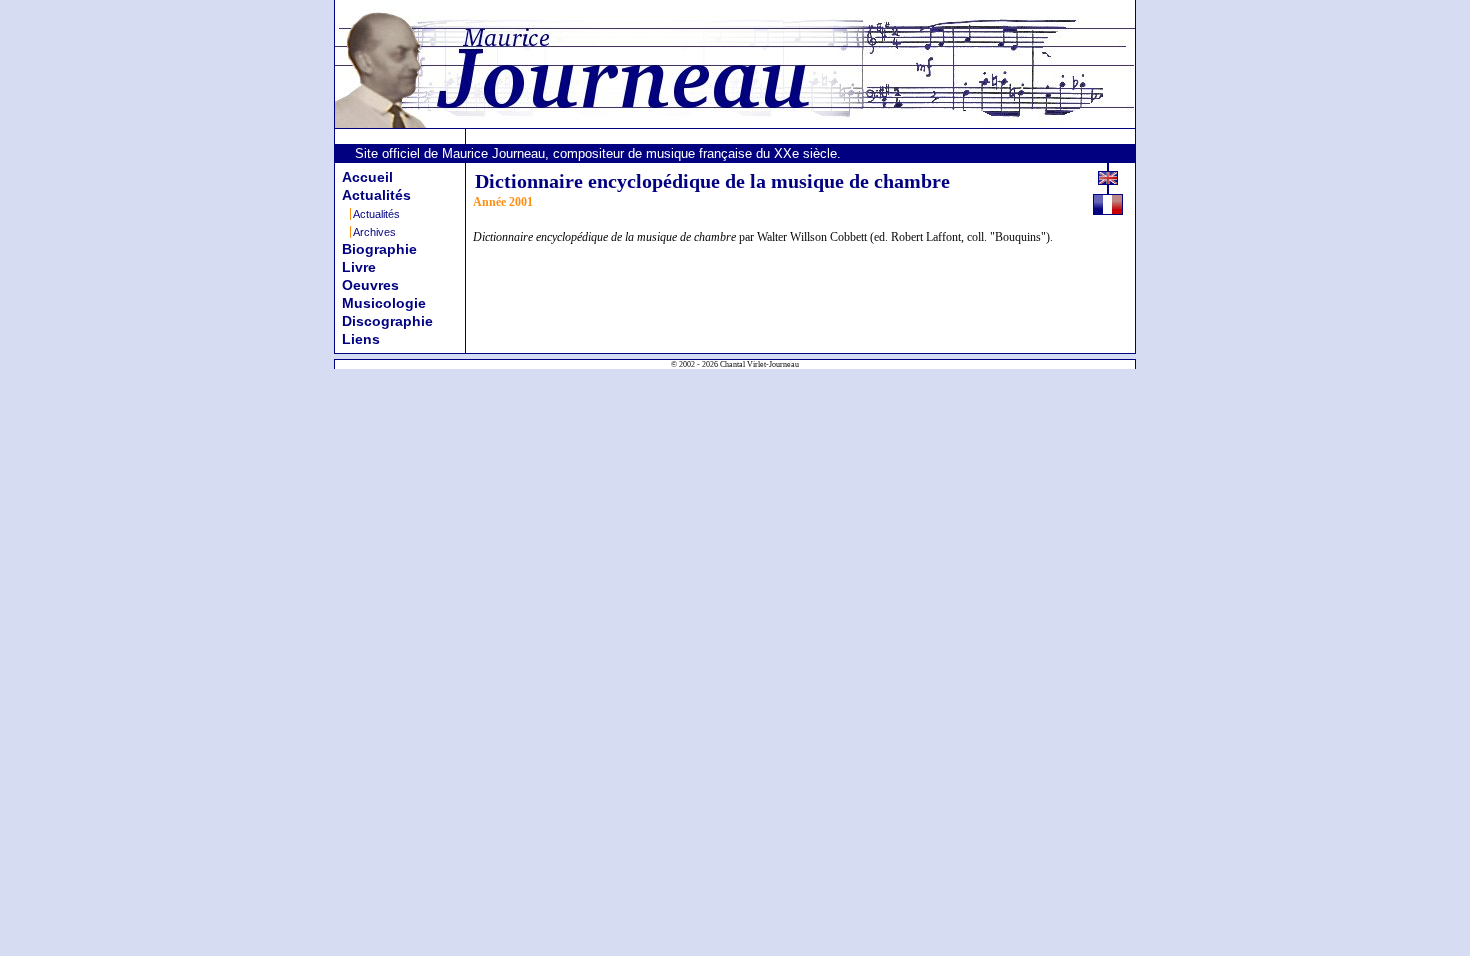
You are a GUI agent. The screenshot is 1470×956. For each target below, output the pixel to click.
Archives (374, 232)
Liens (361, 339)
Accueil (367, 177)
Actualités (376, 195)
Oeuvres (370, 285)
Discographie (387, 321)
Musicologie (384, 303)
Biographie (379, 249)
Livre (359, 267)
